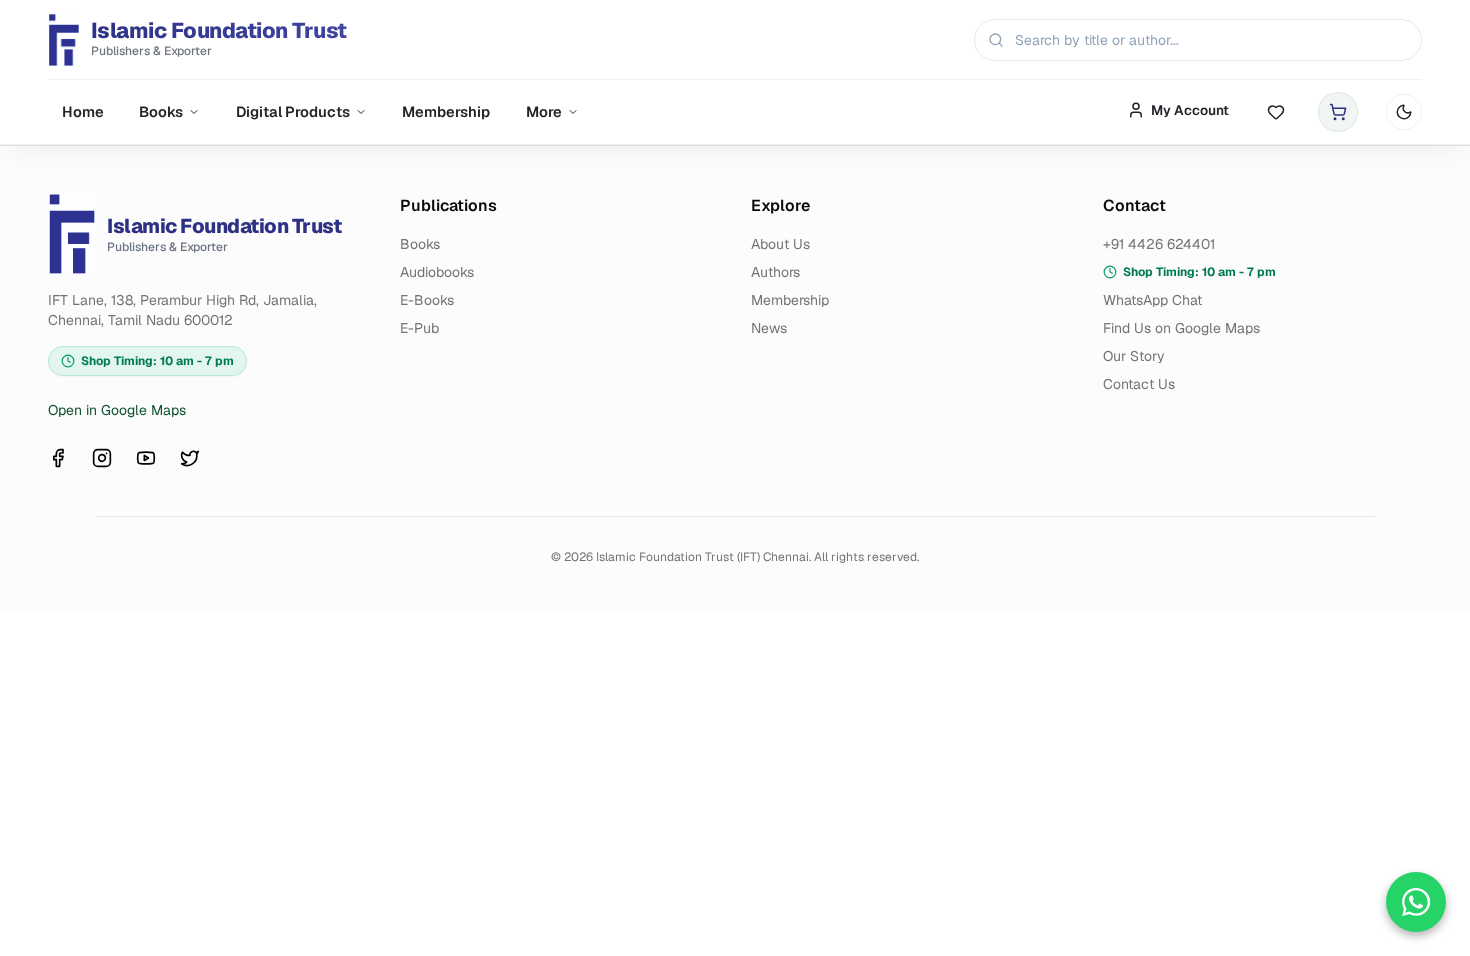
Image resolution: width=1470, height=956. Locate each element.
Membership (446, 111)
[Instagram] (102, 458)
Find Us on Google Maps (1181, 328)
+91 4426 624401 (1159, 244)
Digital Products (293, 111)
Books (161, 111)
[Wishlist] (1276, 112)
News (769, 328)
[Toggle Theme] (1404, 112)
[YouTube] (146, 458)
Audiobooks (437, 272)
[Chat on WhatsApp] (1416, 902)
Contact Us (1139, 384)
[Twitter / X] (190, 458)
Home (83, 111)
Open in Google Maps (117, 410)
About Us (780, 244)
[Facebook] (58, 458)
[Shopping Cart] (1338, 112)
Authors (775, 272)
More (544, 111)
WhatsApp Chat (1152, 300)
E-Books (427, 300)
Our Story (1134, 356)
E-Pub (419, 328)
